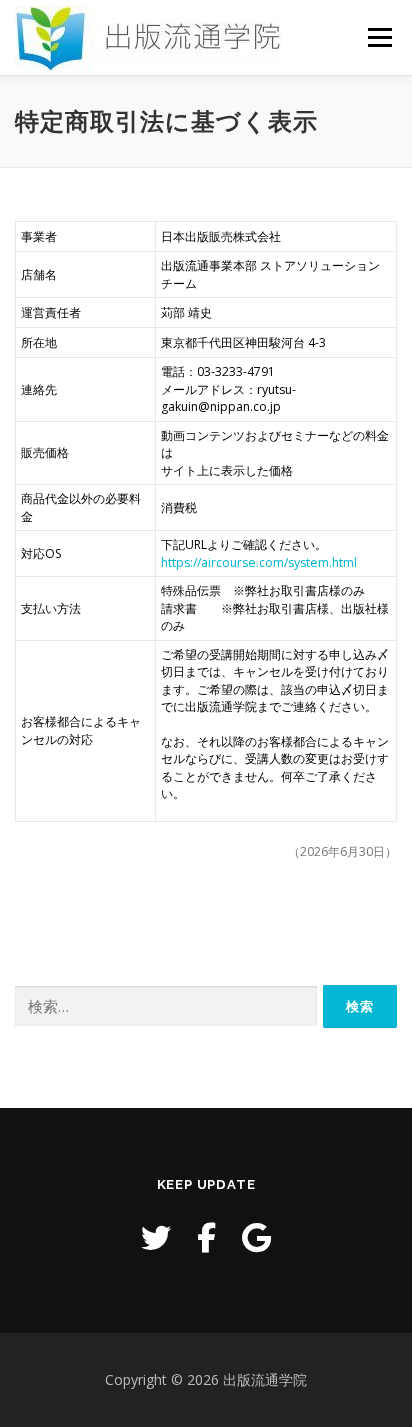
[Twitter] (156, 1237)
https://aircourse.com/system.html (259, 562)
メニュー (379, 37)
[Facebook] (206, 1237)
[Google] (256, 1237)
